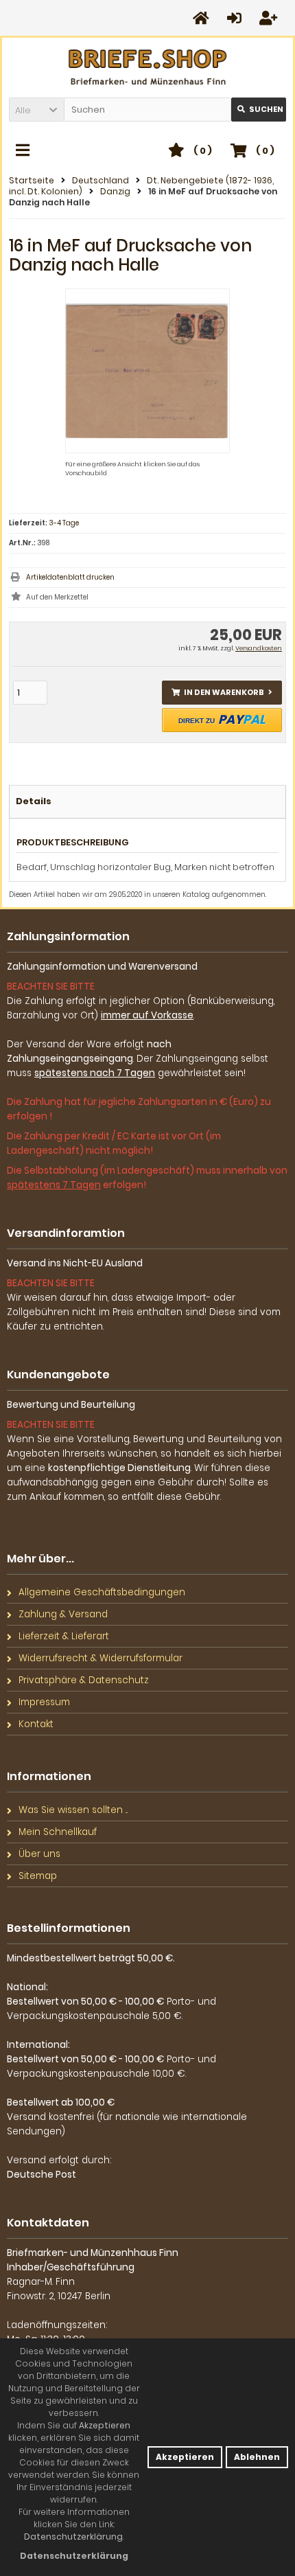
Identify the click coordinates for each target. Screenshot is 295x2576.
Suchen (259, 110)
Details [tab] (34, 801)
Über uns (39, 1854)
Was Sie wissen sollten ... (73, 1810)
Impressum (44, 1702)
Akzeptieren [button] (185, 2457)
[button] (36, 110)
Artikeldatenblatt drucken (70, 577)
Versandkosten (259, 648)
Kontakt (36, 1724)
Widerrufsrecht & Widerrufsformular (101, 1658)
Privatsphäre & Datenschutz (84, 1680)
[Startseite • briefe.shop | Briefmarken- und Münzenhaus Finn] (148, 68)
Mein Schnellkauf (58, 1832)
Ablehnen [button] (257, 2457)
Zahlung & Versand (63, 1614)
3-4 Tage (64, 523)
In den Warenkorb (222, 693)
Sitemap (38, 1876)
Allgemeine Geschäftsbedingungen (102, 1592)
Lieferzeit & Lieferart (64, 1636)
